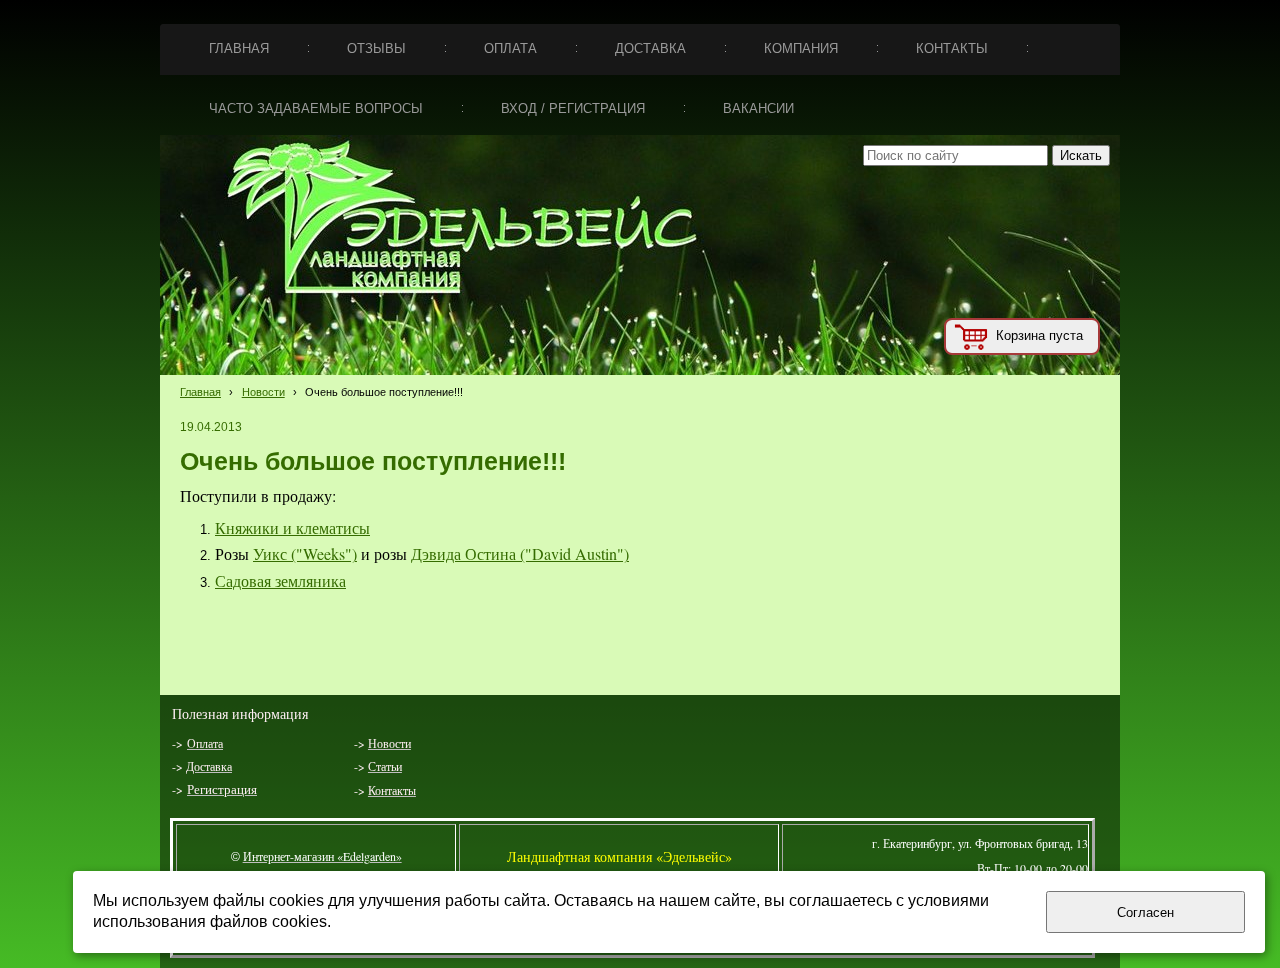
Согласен (1145, 912)
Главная (200, 392)
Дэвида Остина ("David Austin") (520, 553)
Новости (263, 392)
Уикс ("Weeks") (305, 553)
